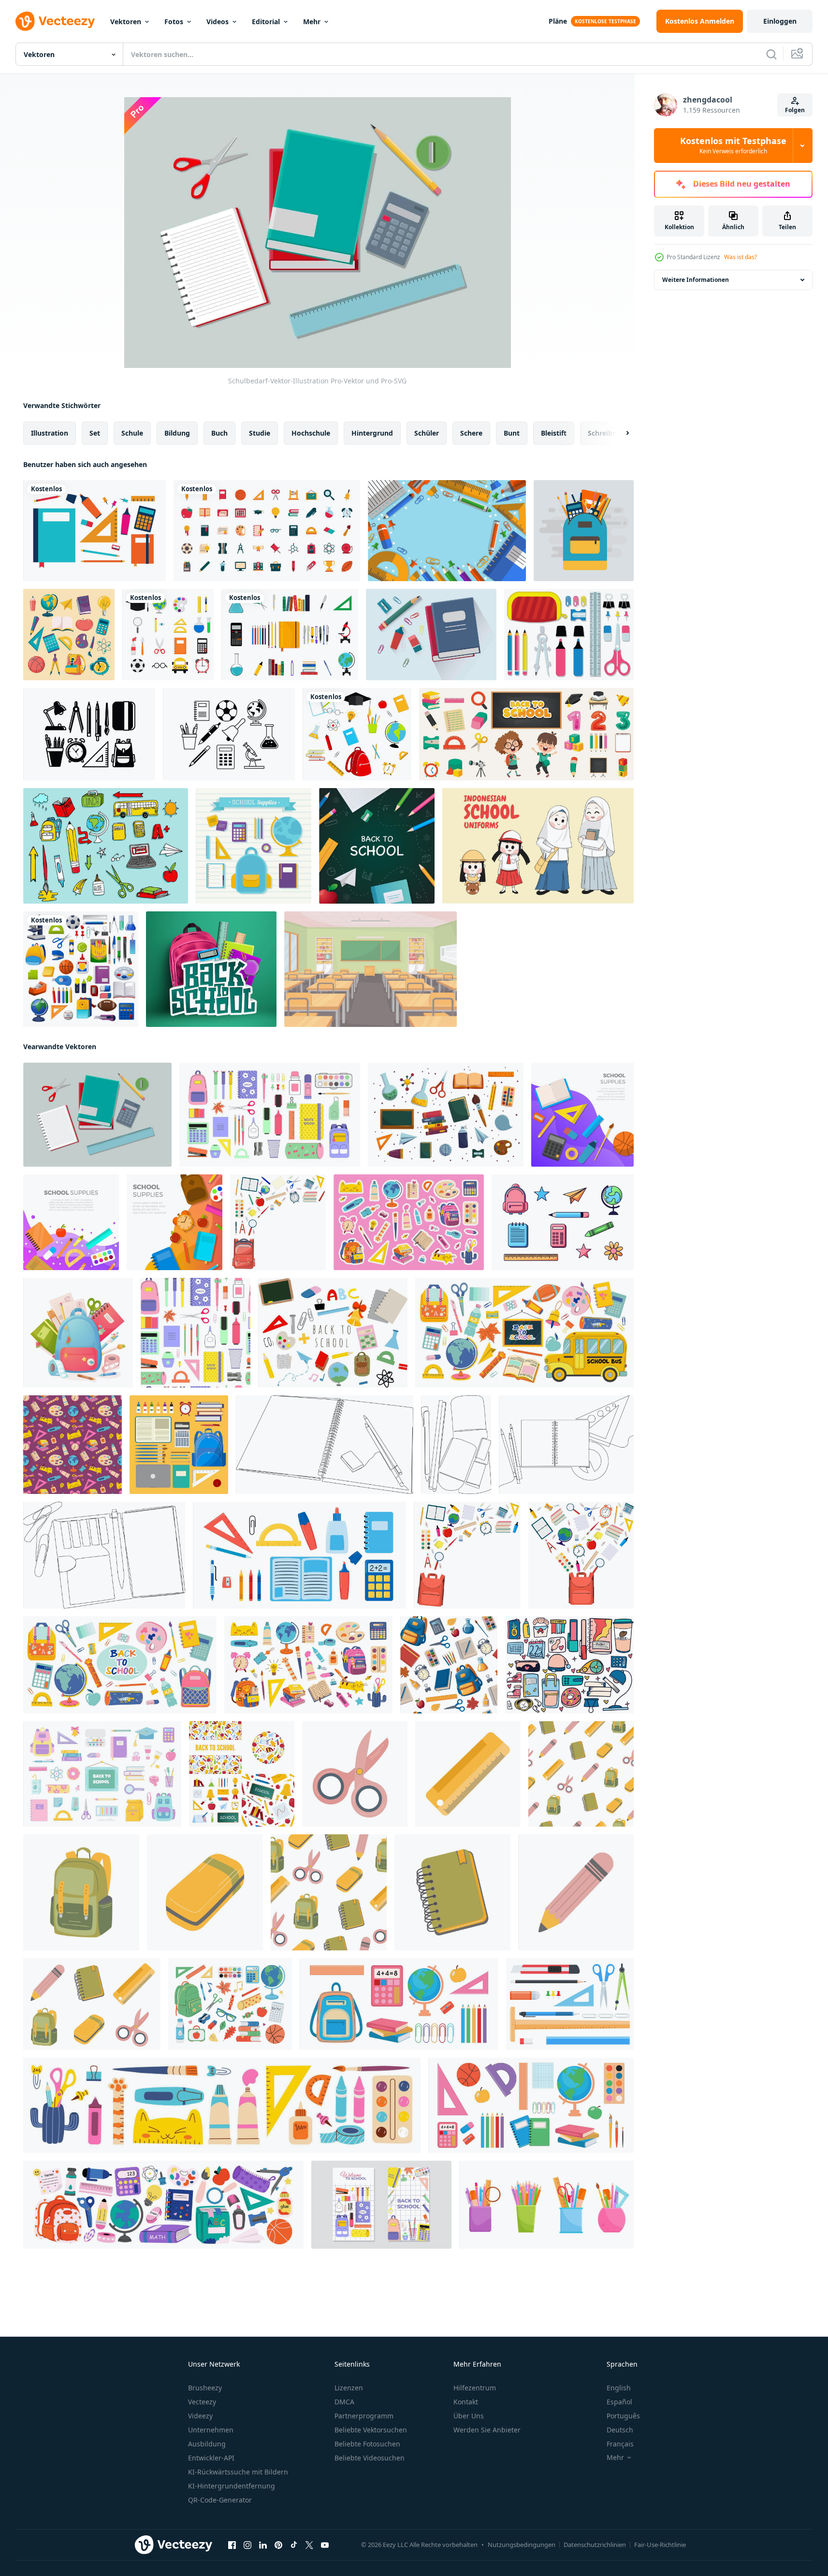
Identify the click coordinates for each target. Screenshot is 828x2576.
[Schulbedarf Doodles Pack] (106, 846)
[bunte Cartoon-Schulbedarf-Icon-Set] (69, 635)
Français (620, 2444)
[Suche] (771, 54)
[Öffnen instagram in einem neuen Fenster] (247, 2545)
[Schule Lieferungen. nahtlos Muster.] (449, 1665)
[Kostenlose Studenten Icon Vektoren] (229, 734)
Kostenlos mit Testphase (733, 146)
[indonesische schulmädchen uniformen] (538, 846)
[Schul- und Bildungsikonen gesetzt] (267, 531)
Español (619, 2402)
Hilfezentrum (475, 2388)
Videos (218, 22)
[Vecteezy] (55, 21)
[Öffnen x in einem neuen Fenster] (309, 2545)
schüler (427, 433)
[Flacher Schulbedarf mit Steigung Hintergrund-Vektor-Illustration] (582, 1115)
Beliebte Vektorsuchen (371, 2430)
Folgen (795, 110)
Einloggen (780, 21)
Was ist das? (741, 257)
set (95, 433)
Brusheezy (205, 2388)
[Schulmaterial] (94, 531)
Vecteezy (202, 2402)
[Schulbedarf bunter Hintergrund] (447, 531)
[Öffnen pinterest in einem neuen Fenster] (278, 2545)
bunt (512, 433)
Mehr (312, 22)
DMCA (344, 2402)
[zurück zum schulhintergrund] (278, 1222)
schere (471, 433)
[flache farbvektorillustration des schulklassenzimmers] (370, 969)
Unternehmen (211, 2430)
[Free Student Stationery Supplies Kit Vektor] (569, 635)
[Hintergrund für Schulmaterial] (377, 846)
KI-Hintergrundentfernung (232, 2486)
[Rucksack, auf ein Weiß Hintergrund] (81, 1892)
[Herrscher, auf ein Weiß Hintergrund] (468, 1774)
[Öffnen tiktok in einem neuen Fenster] (294, 2545)
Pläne (558, 21)
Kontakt (466, 2402)
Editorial (266, 22)
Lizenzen (349, 2388)
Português (623, 2416)
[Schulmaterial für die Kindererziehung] (526, 734)
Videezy (200, 2416)
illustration (50, 433)
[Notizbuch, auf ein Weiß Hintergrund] (452, 1892)
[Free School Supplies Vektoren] (89, 734)
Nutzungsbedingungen (522, 2545)
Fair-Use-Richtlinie (660, 2545)
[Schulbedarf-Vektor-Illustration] (431, 635)
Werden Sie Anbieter (487, 2430)
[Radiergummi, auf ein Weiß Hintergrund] (205, 1892)
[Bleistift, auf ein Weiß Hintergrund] (576, 1892)
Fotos (174, 22)
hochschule (311, 433)
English (619, 2388)
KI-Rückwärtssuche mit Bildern (238, 2472)
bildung (177, 433)
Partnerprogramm (364, 2416)
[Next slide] (619, 433)
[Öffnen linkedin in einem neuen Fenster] (263, 2545)
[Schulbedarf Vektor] (254, 846)
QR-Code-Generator (220, 2500)
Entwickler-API (211, 2458)
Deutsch (620, 2430)
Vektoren (126, 22)
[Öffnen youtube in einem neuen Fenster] (325, 2545)
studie (260, 433)
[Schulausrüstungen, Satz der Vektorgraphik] (81, 969)
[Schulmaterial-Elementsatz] (168, 635)
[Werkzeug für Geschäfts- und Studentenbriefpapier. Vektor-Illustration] (570, 2004)
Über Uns (469, 2416)
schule (132, 433)
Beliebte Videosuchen (370, 2458)
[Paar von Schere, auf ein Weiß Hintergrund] (355, 1774)
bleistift (554, 433)
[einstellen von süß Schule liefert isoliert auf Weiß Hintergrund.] (563, 1222)
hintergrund (372, 433)
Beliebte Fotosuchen (367, 2444)
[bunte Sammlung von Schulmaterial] (290, 635)
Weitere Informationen (696, 280)
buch (219, 433)
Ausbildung (207, 2444)
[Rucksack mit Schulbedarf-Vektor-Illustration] (584, 531)
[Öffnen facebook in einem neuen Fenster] (232, 2545)
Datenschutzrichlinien (595, 2545)
